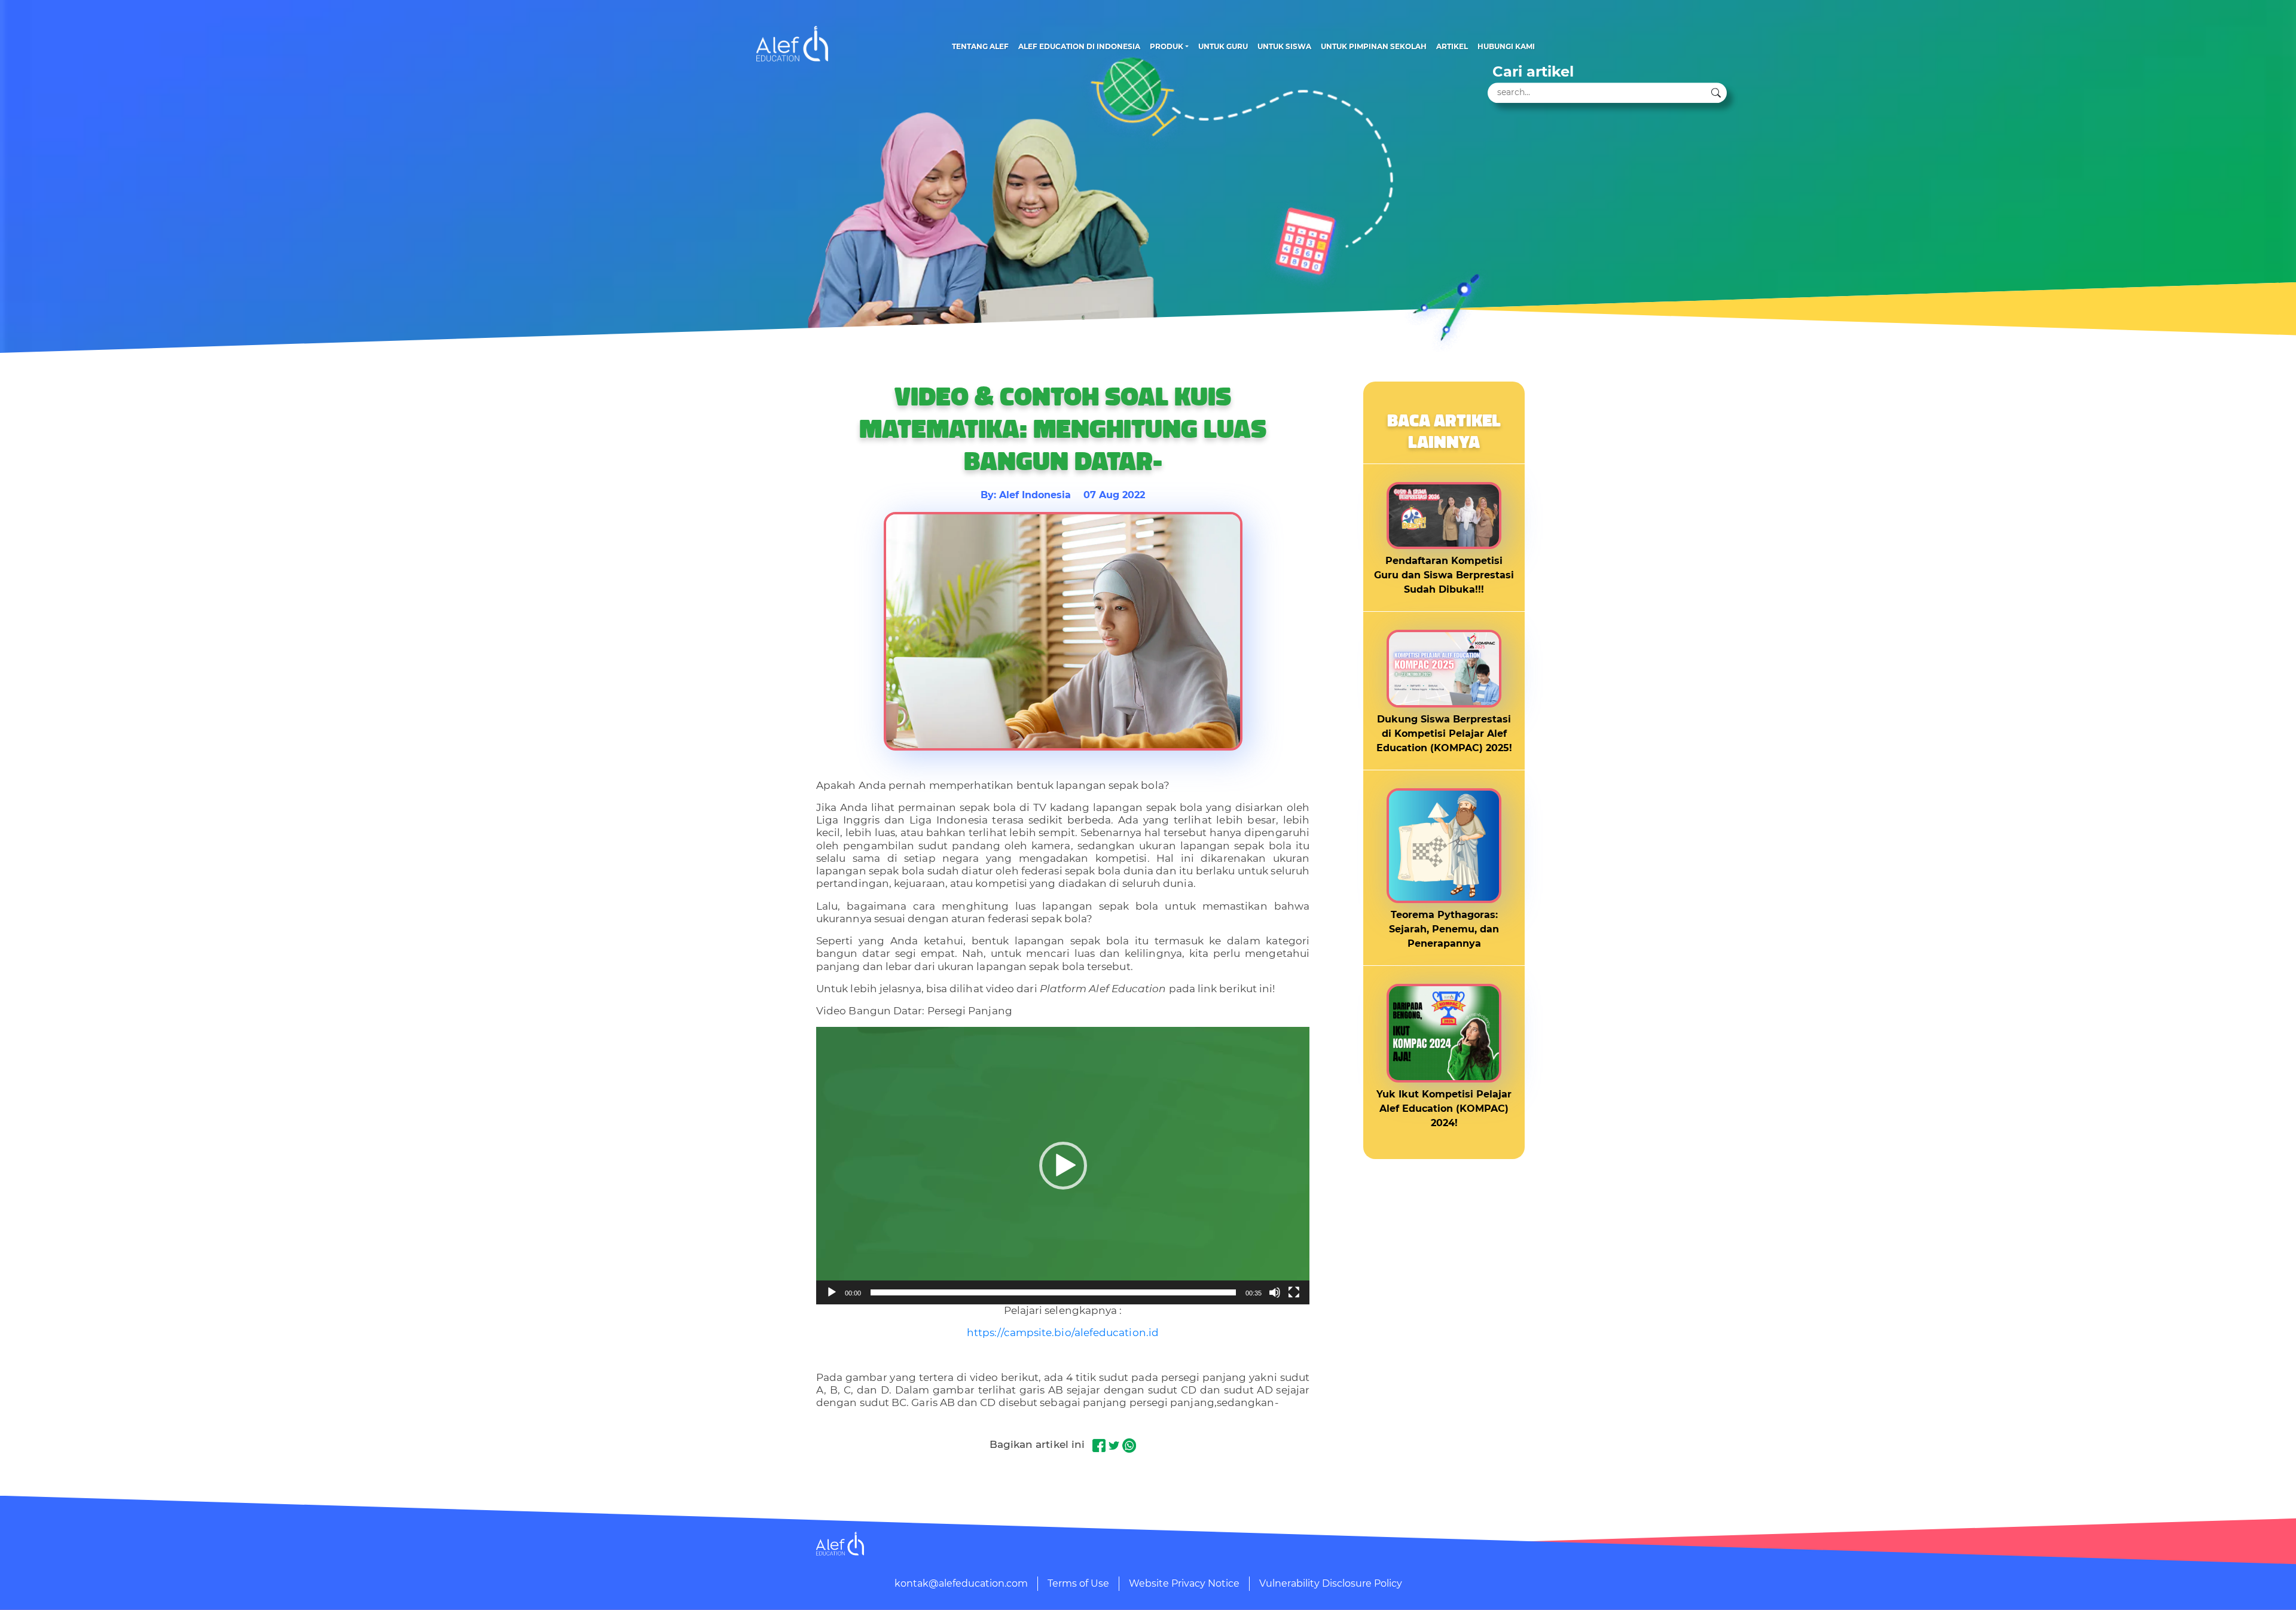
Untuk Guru (1223, 46)
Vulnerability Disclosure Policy (1331, 1583)
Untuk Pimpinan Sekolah (1374, 46)
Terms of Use (1078, 1583)
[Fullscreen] (1294, 1292)
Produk (1167, 46)
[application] (1063, 1166)
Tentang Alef (980, 46)
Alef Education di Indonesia (1079, 46)
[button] (1063, 1166)
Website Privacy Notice (1184, 1583)
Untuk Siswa (1284, 46)
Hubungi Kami (1506, 46)
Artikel (1452, 46)
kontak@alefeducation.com (961, 1583)
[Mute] (1275, 1292)
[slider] (1053, 1292)
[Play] (832, 1292)
